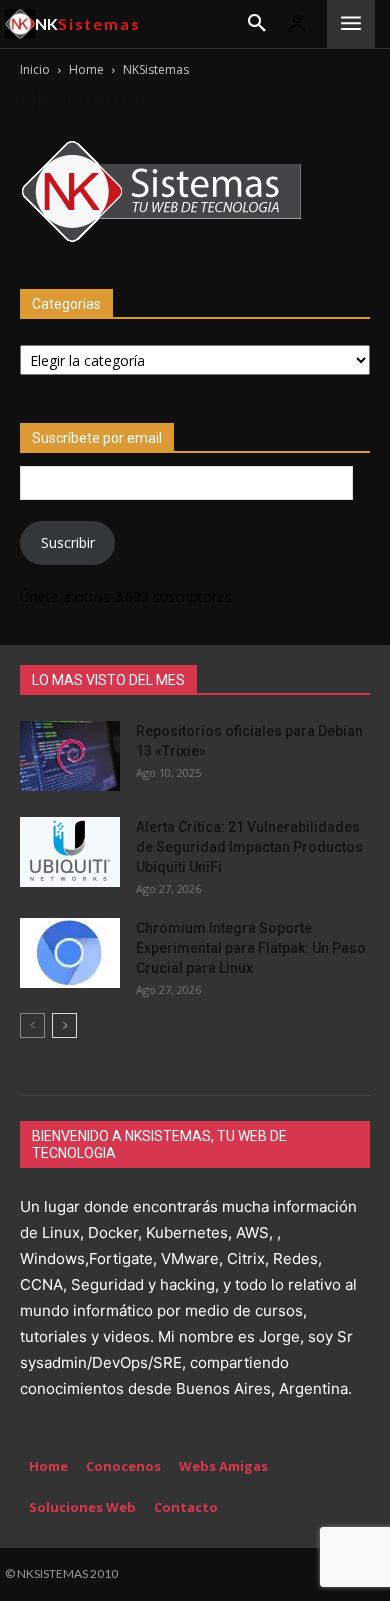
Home (86, 69)
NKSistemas (86, 100)
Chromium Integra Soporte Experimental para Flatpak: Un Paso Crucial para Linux (251, 948)
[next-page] (64, 1025)
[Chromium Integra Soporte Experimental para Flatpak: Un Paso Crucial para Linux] (70, 953)
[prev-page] (32, 1025)
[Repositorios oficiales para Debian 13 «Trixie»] (70, 756)
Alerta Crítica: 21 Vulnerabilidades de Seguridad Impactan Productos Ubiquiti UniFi (249, 847)
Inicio (35, 69)
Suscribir (68, 542)
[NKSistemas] (161, 242)
